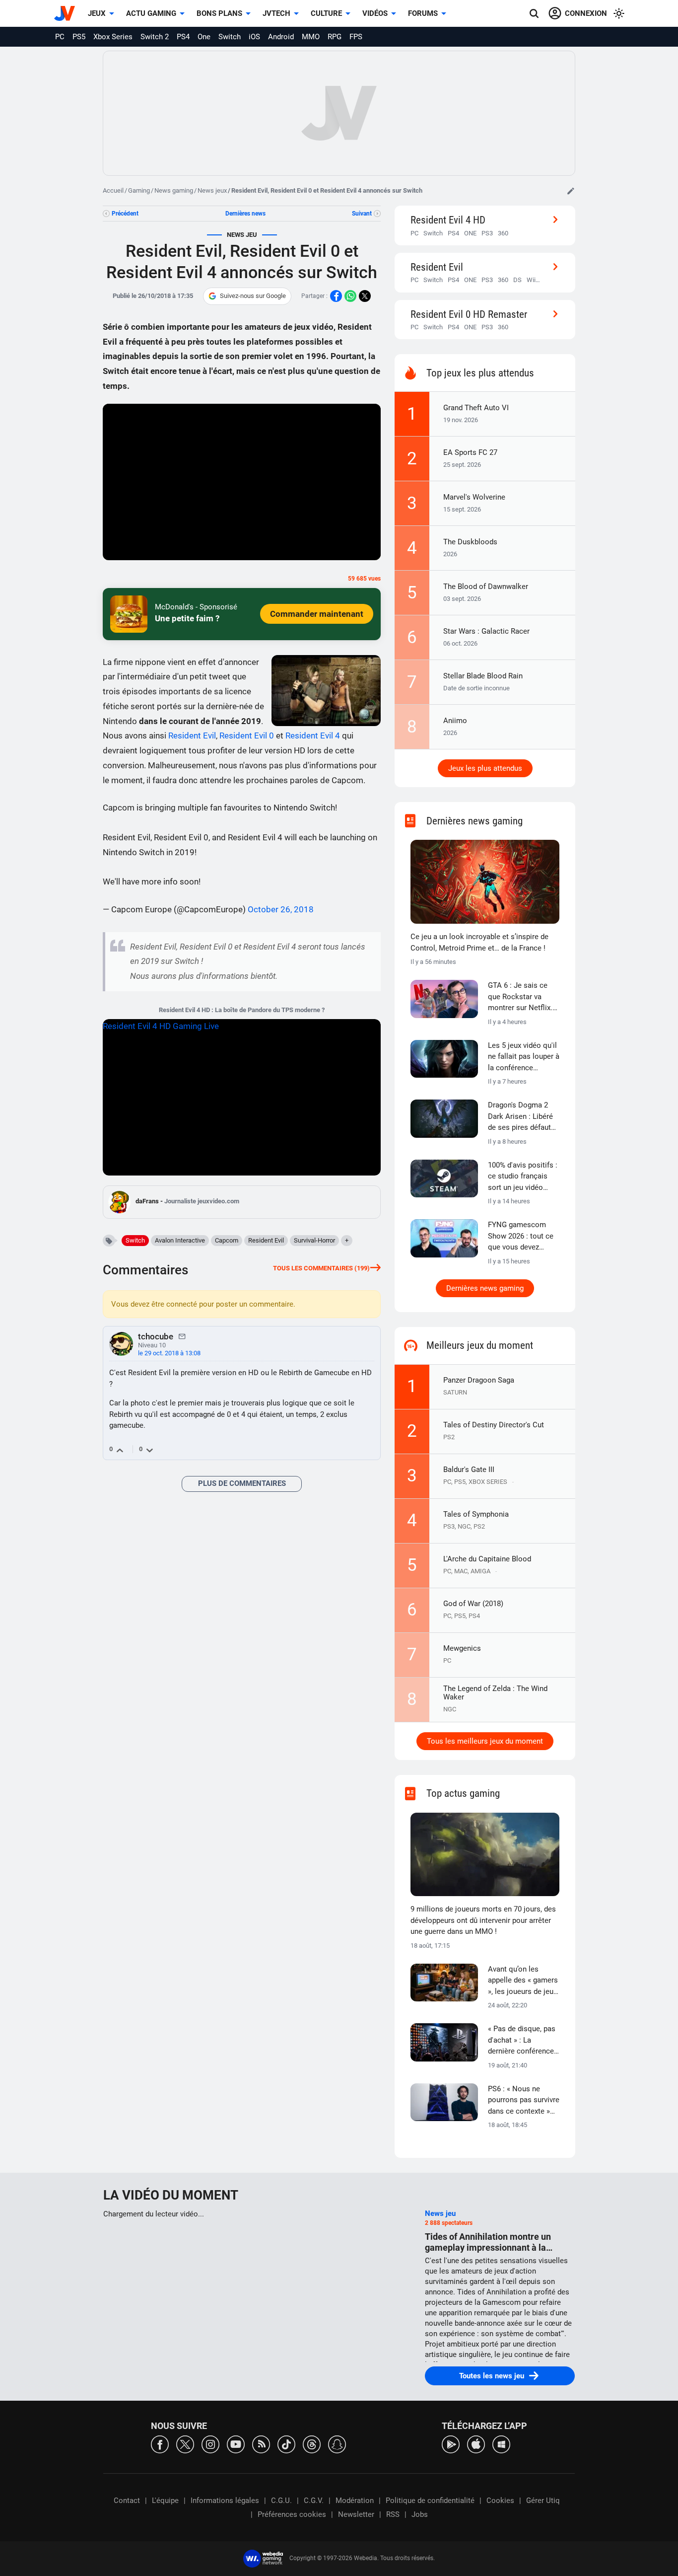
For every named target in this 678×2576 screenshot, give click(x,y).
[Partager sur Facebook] (336, 296)
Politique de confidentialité (430, 2501)
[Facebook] (160, 2444)
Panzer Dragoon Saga (479, 1380)
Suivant (362, 214)
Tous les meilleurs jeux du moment (485, 1741)
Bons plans (219, 13)
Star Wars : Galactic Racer (486, 631)
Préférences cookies (292, 2514)
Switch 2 (155, 37)
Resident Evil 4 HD (448, 220)
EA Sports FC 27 (470, 452)
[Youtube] (236, 2444)
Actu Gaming (151, 13)
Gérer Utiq (543, 2501)
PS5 (79, 37)
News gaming (174, 190)
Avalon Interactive (180, 1240)
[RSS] (261, 2444)
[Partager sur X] (365, 296)
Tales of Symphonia (476, 1514)
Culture (326, 13)
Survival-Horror (314, 1240)
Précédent (125, 214)
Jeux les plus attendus (485, 768)
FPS (356, 37)
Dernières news (245, 214)
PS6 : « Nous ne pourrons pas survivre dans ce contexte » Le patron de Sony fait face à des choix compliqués (524, 2101)
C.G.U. (281, 2501)
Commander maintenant (317, 614)
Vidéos (375, 13)
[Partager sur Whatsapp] (350, 296)
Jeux (97, 13)
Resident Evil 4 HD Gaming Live (161, 1026)
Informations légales (225, 2501)
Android (281, 37)
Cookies (500, 2501)
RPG (335, 37)
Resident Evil (192, 736)
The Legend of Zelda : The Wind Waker (495, 1693)
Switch (230, 37)
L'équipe (165, 2501)
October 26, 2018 (281, 909)
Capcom (227, 1240)
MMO (311, 37)
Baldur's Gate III (469, 1470)
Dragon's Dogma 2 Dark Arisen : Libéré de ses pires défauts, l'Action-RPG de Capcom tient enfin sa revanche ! (522, 1117)
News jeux (212, 190)
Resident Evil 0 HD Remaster (469, 314)
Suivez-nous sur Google (253, 296)
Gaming (139, 190)
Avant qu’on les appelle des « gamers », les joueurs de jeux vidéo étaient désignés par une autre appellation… (523, 1981)
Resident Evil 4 (313, 736)
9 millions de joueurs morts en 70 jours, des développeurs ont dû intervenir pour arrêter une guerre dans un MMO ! (483, 1920)
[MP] (182, 1336)
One (204, 37)
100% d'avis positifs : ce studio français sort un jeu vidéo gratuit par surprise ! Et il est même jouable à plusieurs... (523, 1177)
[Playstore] (451, 2444)
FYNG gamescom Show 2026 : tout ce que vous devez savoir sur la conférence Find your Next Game (523, 1237)
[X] (185, 2444)
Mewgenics (462, 1648)
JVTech (276, 13)
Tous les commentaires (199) (321, 1268)
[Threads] (312, 2444)
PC (60, 37)
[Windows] (501, 2444)
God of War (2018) (473, 1604)
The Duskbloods (470, 542)
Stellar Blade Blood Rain (483, 676)
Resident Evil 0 (247, 736)
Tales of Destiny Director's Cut (494, 1425)
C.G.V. (314, 2501)
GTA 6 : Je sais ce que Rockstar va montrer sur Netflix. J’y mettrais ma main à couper (523, 997)
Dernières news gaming (485, 1288)
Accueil (113, 190)
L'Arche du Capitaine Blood (487, 1559)
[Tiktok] (286, 2444)
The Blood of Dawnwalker (486, 587)
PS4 (183, 37)
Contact (127, 2501)
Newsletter (356, 2514)
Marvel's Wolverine (474, 497)
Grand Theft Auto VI (476, 408)
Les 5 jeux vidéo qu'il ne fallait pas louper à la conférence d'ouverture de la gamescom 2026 (524, 1057)
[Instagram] (210, 2444)
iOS (254, 37)
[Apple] (476, 2444)
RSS (393, 2514)
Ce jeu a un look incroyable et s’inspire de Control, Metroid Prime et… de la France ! (479, 942)
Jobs (420, 2514)
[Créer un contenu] (571, 191)
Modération (355, 2501)
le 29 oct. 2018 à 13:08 (169, 1353)
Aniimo (455, 721)
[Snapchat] (337, 2444)
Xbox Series (113, 37)
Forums (423, 13)
